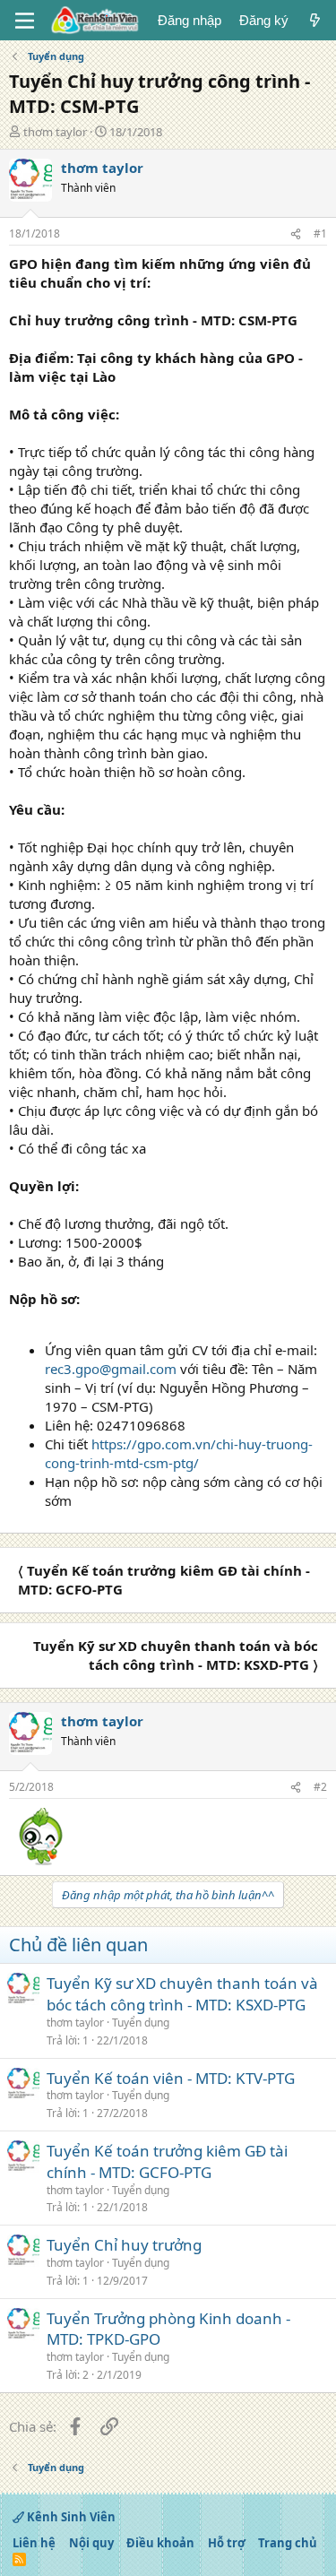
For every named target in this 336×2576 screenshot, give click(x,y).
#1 (320, 233)
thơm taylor (55, 132)
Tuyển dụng (141, 2023)
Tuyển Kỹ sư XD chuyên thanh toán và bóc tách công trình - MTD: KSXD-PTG (182, 1994)
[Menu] (25, 21)
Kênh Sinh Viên (70, 2517)
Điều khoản (160, 2543)
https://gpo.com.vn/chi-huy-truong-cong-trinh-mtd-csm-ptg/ (179, 1453)
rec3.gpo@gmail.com (111, 1369)
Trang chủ (288, 2543)
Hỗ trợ (227, 2543)
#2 (320, 1787)
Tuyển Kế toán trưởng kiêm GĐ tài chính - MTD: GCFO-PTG (167, 2161)
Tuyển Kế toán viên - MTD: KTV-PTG (171, 2078)
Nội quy (91, 2543)
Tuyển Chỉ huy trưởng (124, 2245)
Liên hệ (34, 2543)
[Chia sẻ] (296, 234)
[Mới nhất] (315, 20)
